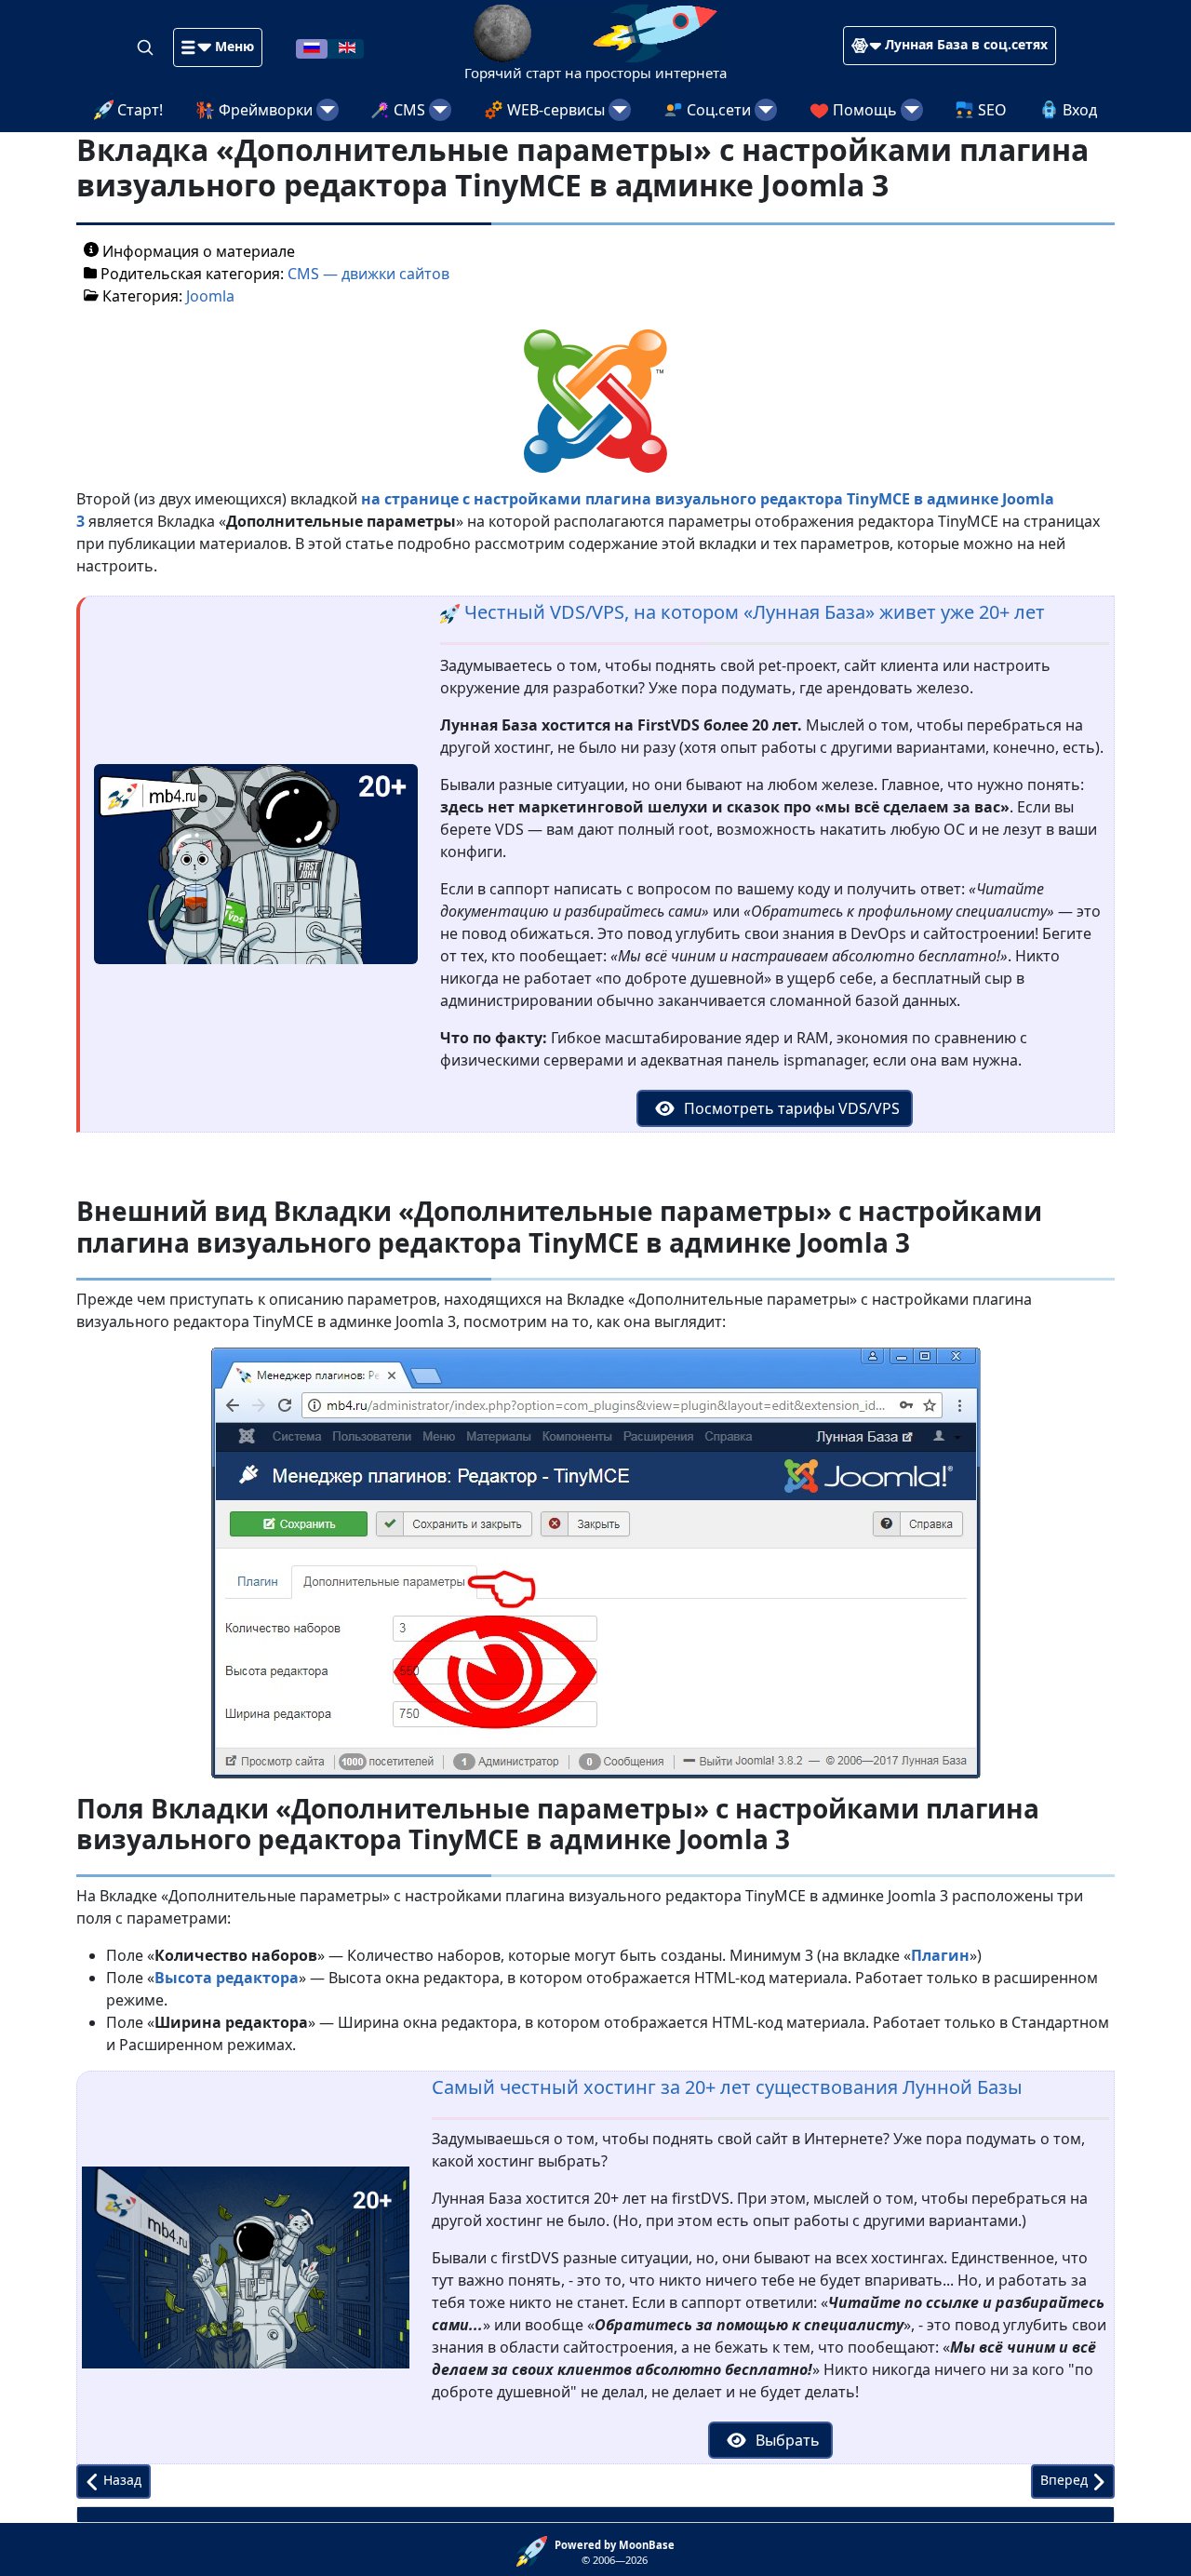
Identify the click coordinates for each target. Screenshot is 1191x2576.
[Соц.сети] (766, 110)
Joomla (210, 296)
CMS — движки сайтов (368, 274)
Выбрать (786, 2440)
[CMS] (440, 110)
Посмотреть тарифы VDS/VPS (790, 1108)
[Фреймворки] (328, 110)
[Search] (147, 47)
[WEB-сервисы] (620, 110)
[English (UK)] (347, 47)
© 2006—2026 (615, 2553)
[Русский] (312, 47)
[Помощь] (912, 110)
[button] (218, 47)
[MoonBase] (535, 2550)
